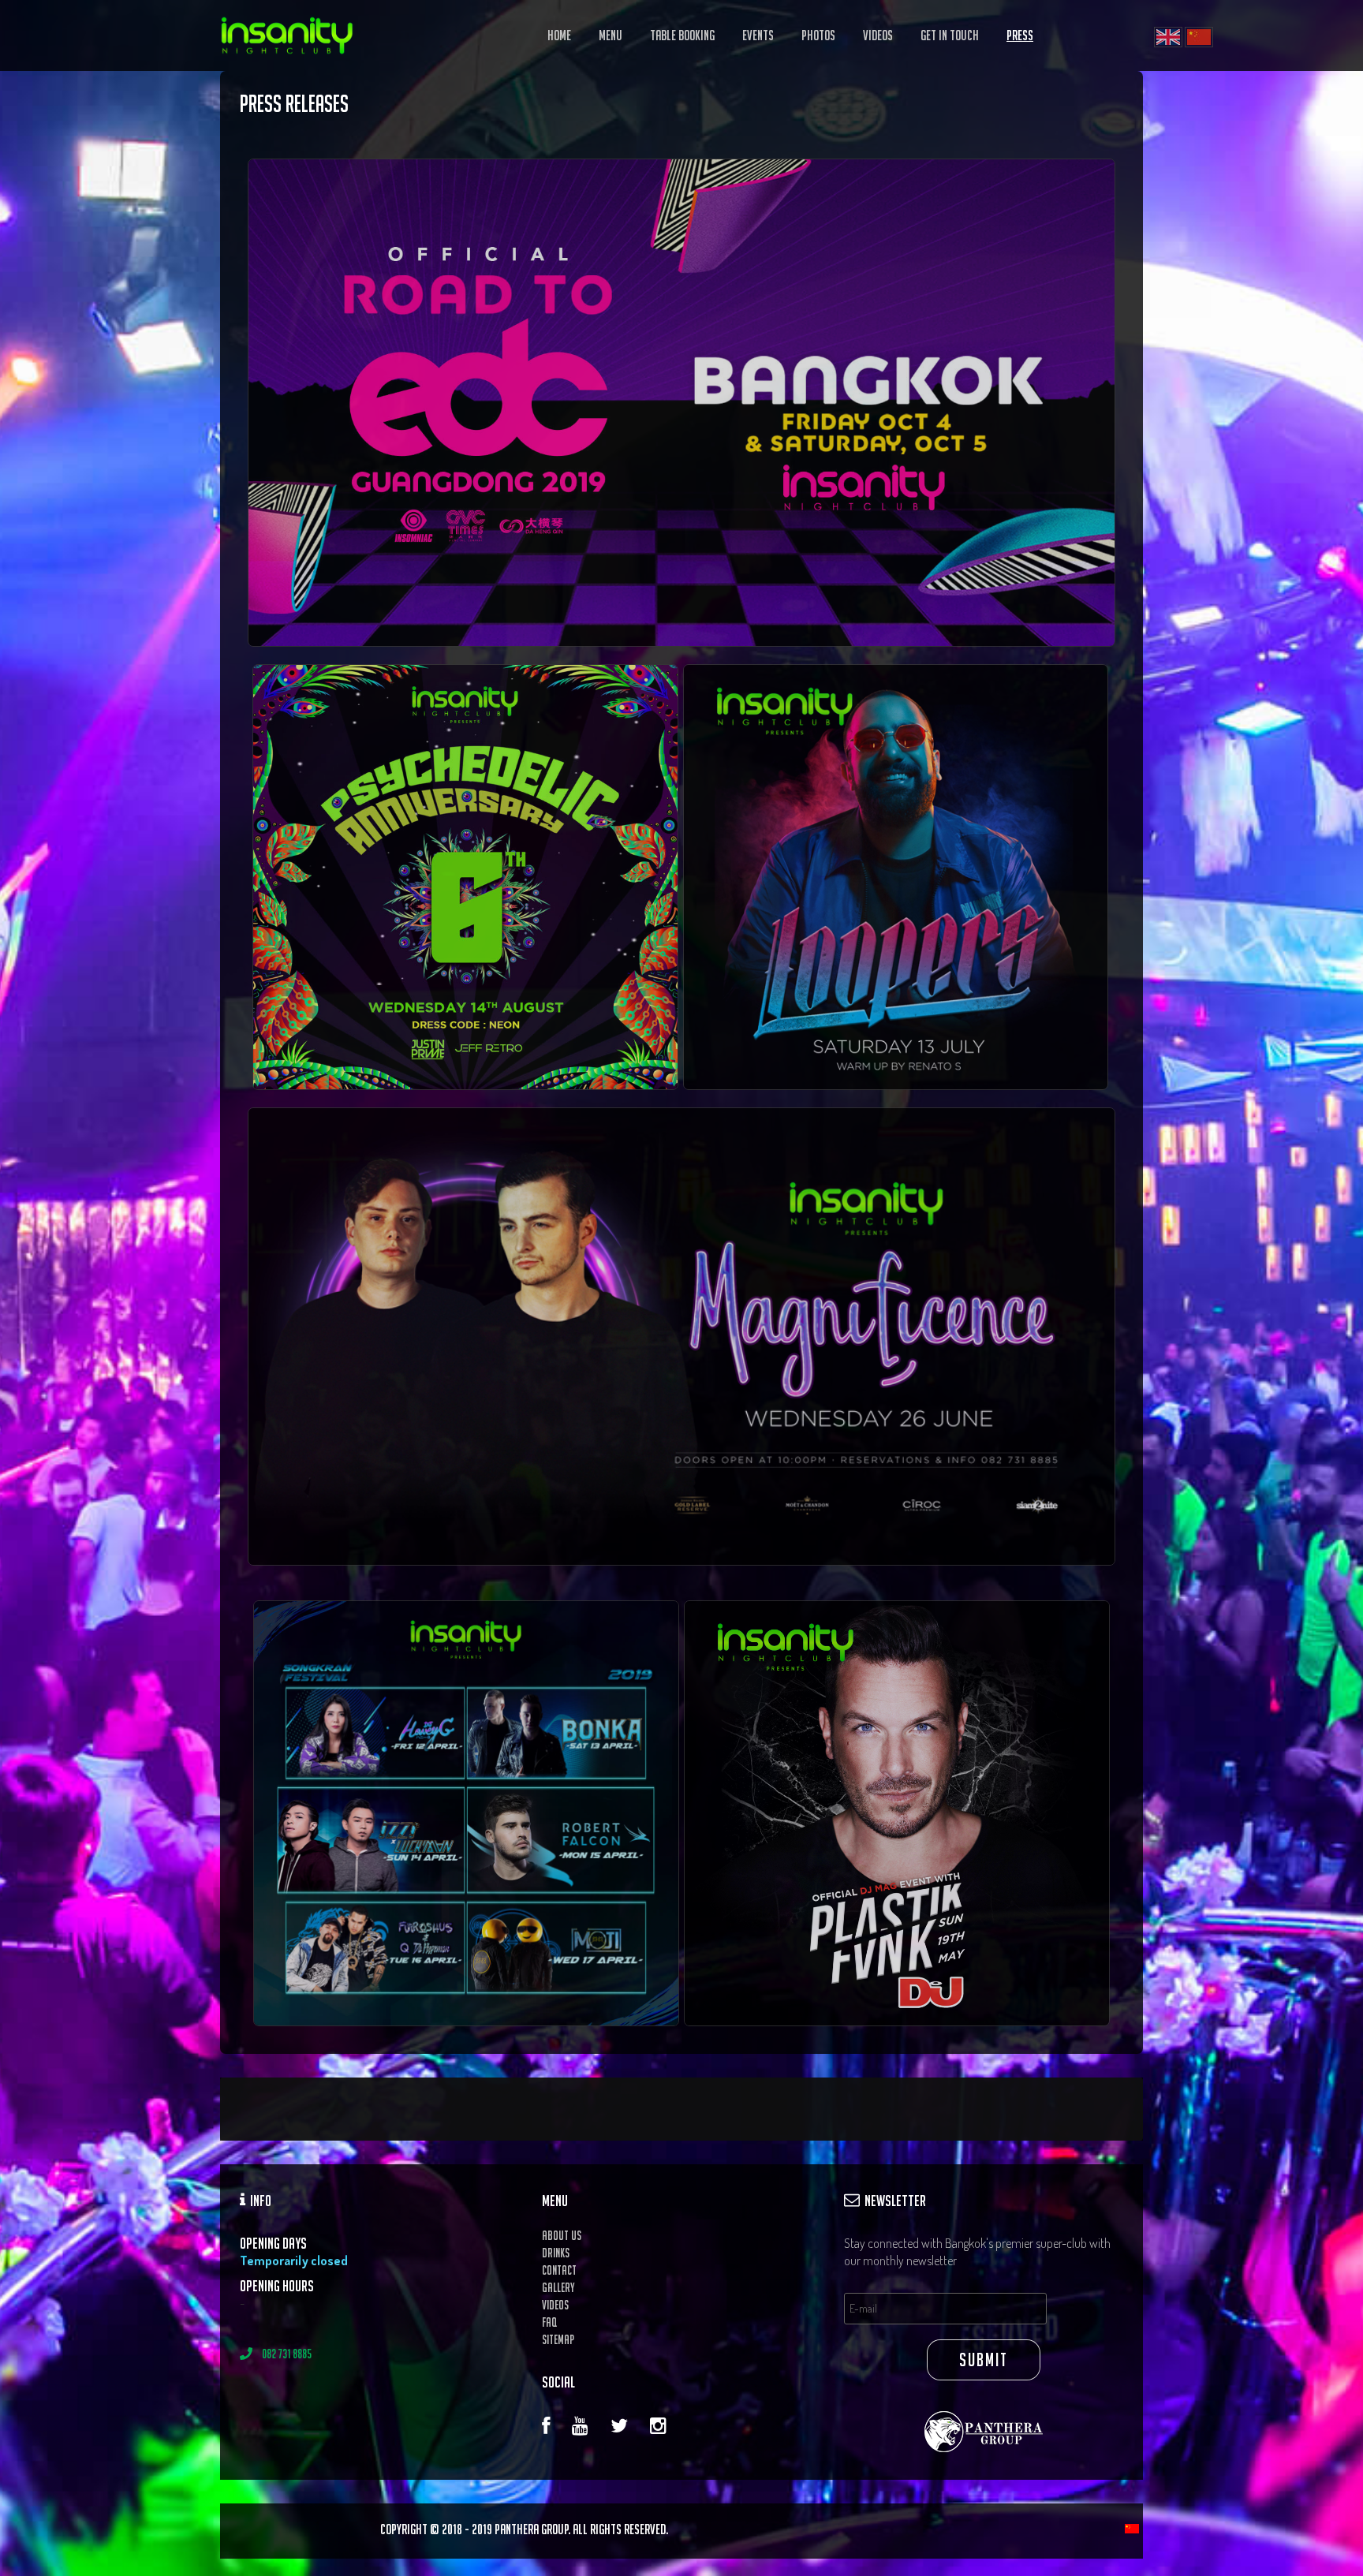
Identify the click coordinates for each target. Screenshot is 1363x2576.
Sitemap (558, 2339)
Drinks (556, 2253)
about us (562, 2235)
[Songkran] (466, 1812)
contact (559, 2270)
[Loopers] (465, 875)
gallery (558, 2287)
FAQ (549, 2322)
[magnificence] (681, 403)
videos (555, 2305)
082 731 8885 (282, 2354)
